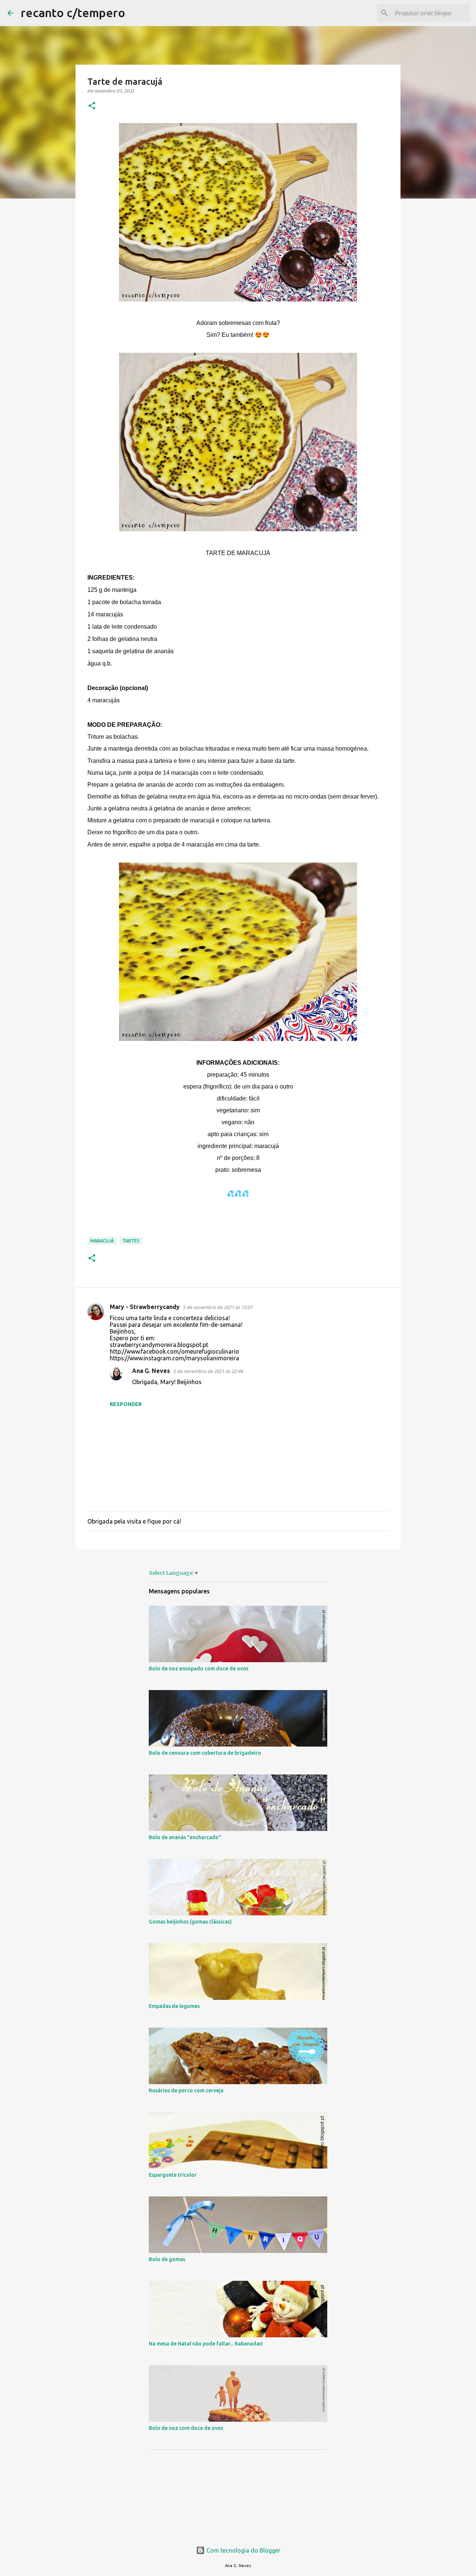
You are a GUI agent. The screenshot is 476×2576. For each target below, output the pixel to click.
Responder (126, 1404)
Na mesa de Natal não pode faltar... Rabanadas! (206, 2344)
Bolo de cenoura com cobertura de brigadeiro (205, 1753)
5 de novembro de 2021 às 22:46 (208, 1371)
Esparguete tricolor (173, 2175)
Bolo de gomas (167, 2259)
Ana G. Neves (151, 1371)
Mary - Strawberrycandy (145, 1307)
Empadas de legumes (174, 2006)
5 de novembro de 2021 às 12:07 (218, 1307)
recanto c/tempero (73, 13)
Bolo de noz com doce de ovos (186, 2428)
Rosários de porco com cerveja (186, 2090)
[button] (92, 106)
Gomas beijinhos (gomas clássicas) (190, 1922)
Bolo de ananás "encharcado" (185, 1837)
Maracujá (102, 1241)
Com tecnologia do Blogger (243, 2550)
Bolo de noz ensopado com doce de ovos (199, 1669)
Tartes (131, 1241)
